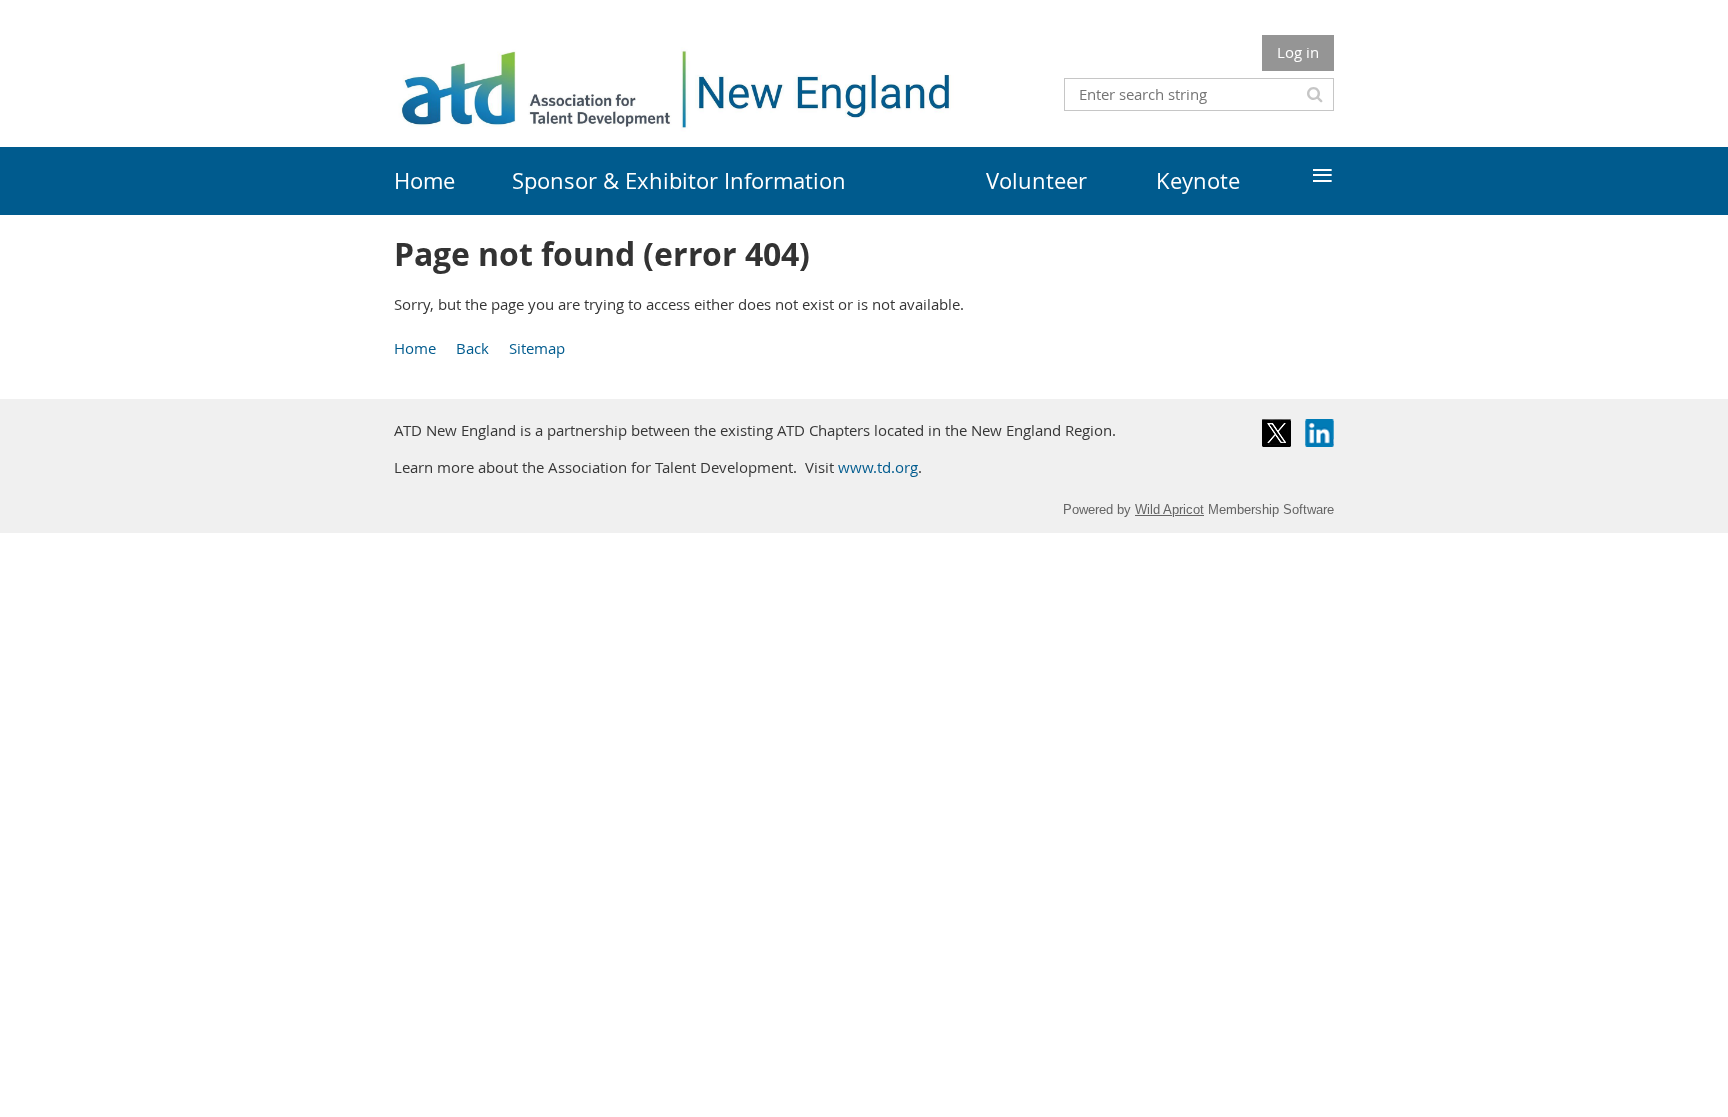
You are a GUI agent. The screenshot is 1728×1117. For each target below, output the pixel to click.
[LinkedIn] (1319, 433)
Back (472, 348)
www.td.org (878, 467)
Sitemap (537, 348)
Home (415, 348)
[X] (1276, 433)
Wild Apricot (1169, 509)
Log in (1298, 52)
